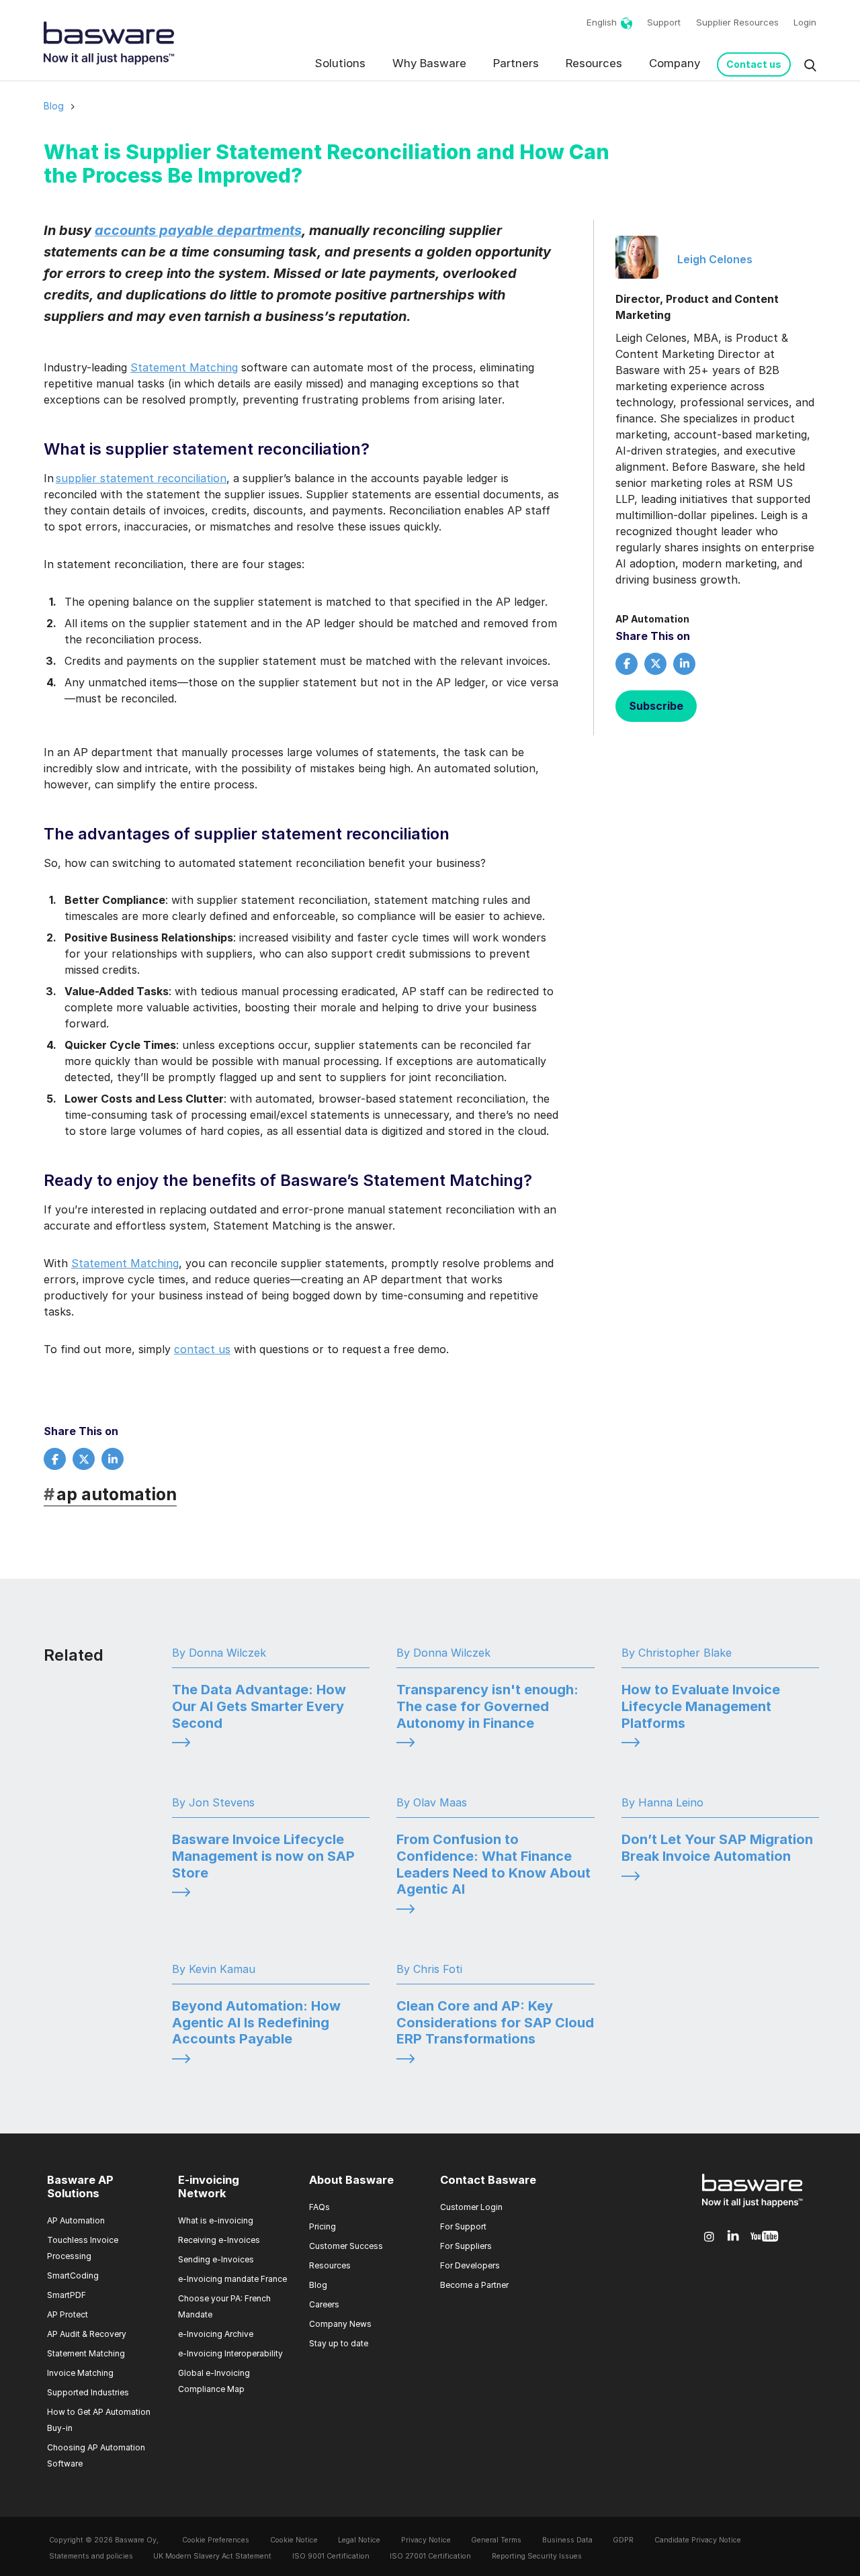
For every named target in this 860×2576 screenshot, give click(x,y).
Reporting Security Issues (537, 2556)
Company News (340, 2324)
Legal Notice (359, 2540)
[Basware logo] (752, 2207)
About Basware (351, 2180)
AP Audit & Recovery (87, 2334)
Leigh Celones (715, 259)
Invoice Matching (80, 2373)
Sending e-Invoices (216, 2259)
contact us (202, 1349)
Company (675, 63)
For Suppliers (466, 2246)
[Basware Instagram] (709, 2237)
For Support (463, 2226)
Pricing (322, 2226)
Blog (54, 106)
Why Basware (429, 63)
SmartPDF (67, 2295)
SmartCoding (73, 2275)
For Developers (470, 2265)
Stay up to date (339, 2343)
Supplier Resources (737, 22)
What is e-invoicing (216, 2220)
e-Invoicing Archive (216, 2334)
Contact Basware (488, 2180)
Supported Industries (88, 2392)
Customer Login (471, 2207)
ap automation (110, 1494)
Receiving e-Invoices (219, 2240)
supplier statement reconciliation (141, 478)
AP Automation (652, 619)
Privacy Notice (426, 2540)
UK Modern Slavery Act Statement (212, 2556)
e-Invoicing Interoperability (230, 2353)
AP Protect (68, 2314)
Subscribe (656, 706)
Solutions (340, 63)
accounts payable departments (198, 230)
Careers (324, 2304)
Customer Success (346, 2246)
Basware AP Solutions (80, 2187)
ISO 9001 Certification (331, 2556)
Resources (594, 63)
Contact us (754, 64)
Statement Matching (184, 367)
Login (805, 22)
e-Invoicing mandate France (232, 2279)
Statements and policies (91, 2556)
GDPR (623, 2540)
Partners (516, 63)
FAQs (319, 2207)
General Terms (496, 2540)
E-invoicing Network (209, 2187)
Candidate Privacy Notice (698, 2540)
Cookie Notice (294, 2540)
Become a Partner (474, 2285)
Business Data (567, 2540)
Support (664, 22)
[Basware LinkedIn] (733, 2237)
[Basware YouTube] (764, 2237)
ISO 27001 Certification (430, 2556)
